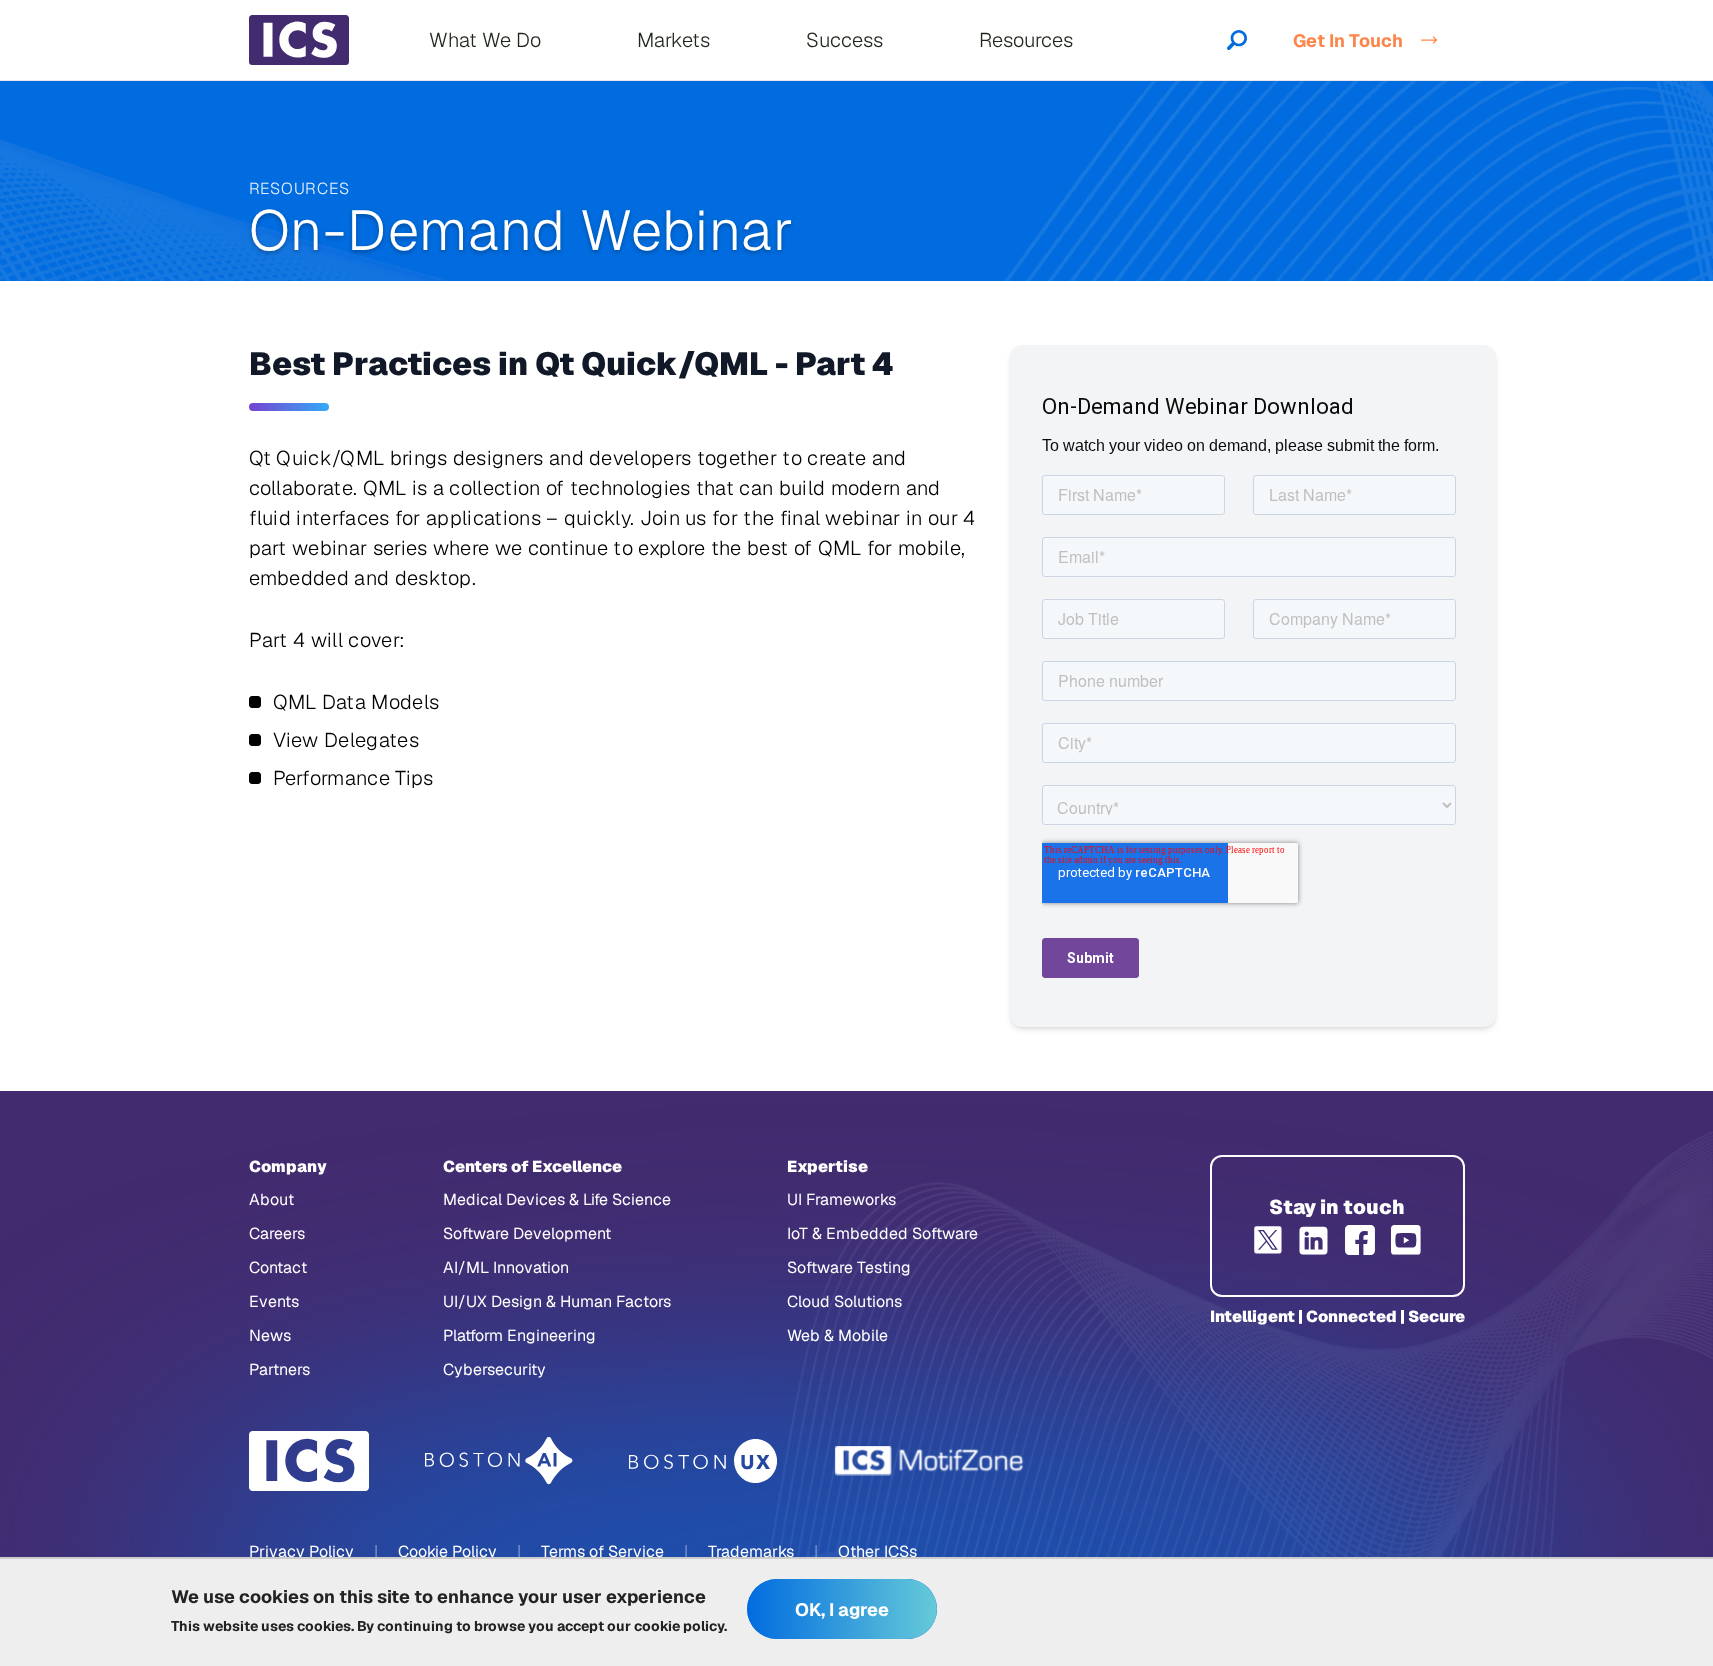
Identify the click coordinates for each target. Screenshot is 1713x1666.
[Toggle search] (1237, 40)
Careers (277, 1233)
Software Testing (849, 1267)
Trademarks (751, 1551)
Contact (278, 1267)
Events (274, 1301)
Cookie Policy (447, 1551)
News (270, 1335)
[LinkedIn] (1314, 1240)
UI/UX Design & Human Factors (557, 1301)
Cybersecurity (494, 1369)
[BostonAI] (499, 1461)
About (271, 1199)
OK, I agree (842, 1609)
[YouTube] (1406, 1240)
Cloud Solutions (844, 1301)
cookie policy (679, 1626)
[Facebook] (1360, 1240)
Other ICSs (877, 1551)
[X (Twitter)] (1268, 1240)
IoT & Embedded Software (882, 1233)
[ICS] (309, 1461)
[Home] (299, 40)
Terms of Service (602, 1551)
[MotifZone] (930, 1461)
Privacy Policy (301, 1551)
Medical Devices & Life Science (557, 1199)
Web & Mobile (837, 1335)
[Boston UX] (703, 1461)
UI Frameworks (841, 1199)
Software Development (527, 1233)
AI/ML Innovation (506, 1267)
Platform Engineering (519, 1335)
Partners (279, 1369)
